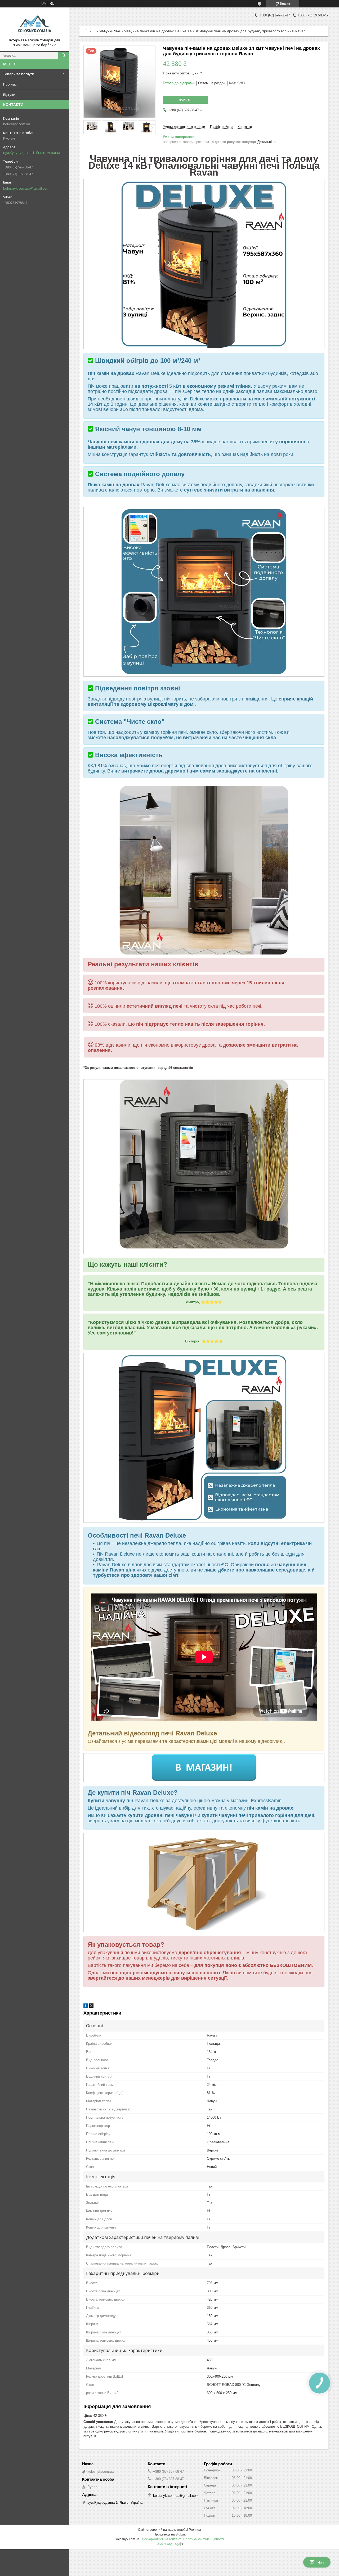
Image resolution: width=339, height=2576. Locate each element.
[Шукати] (64, 55)
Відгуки (9, 95)
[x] (91, 2006)
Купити (185, 100)
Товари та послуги (19, 74)
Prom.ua (195, 2530)
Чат (321, 2562)
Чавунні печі (110, 31)
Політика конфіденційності (204, 2539)
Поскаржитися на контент (161, 2539)
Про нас (10, 84)
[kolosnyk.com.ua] (34, 25)
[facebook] (86, 2006)
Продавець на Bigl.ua (170, 2534)
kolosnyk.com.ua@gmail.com (26, 188)
